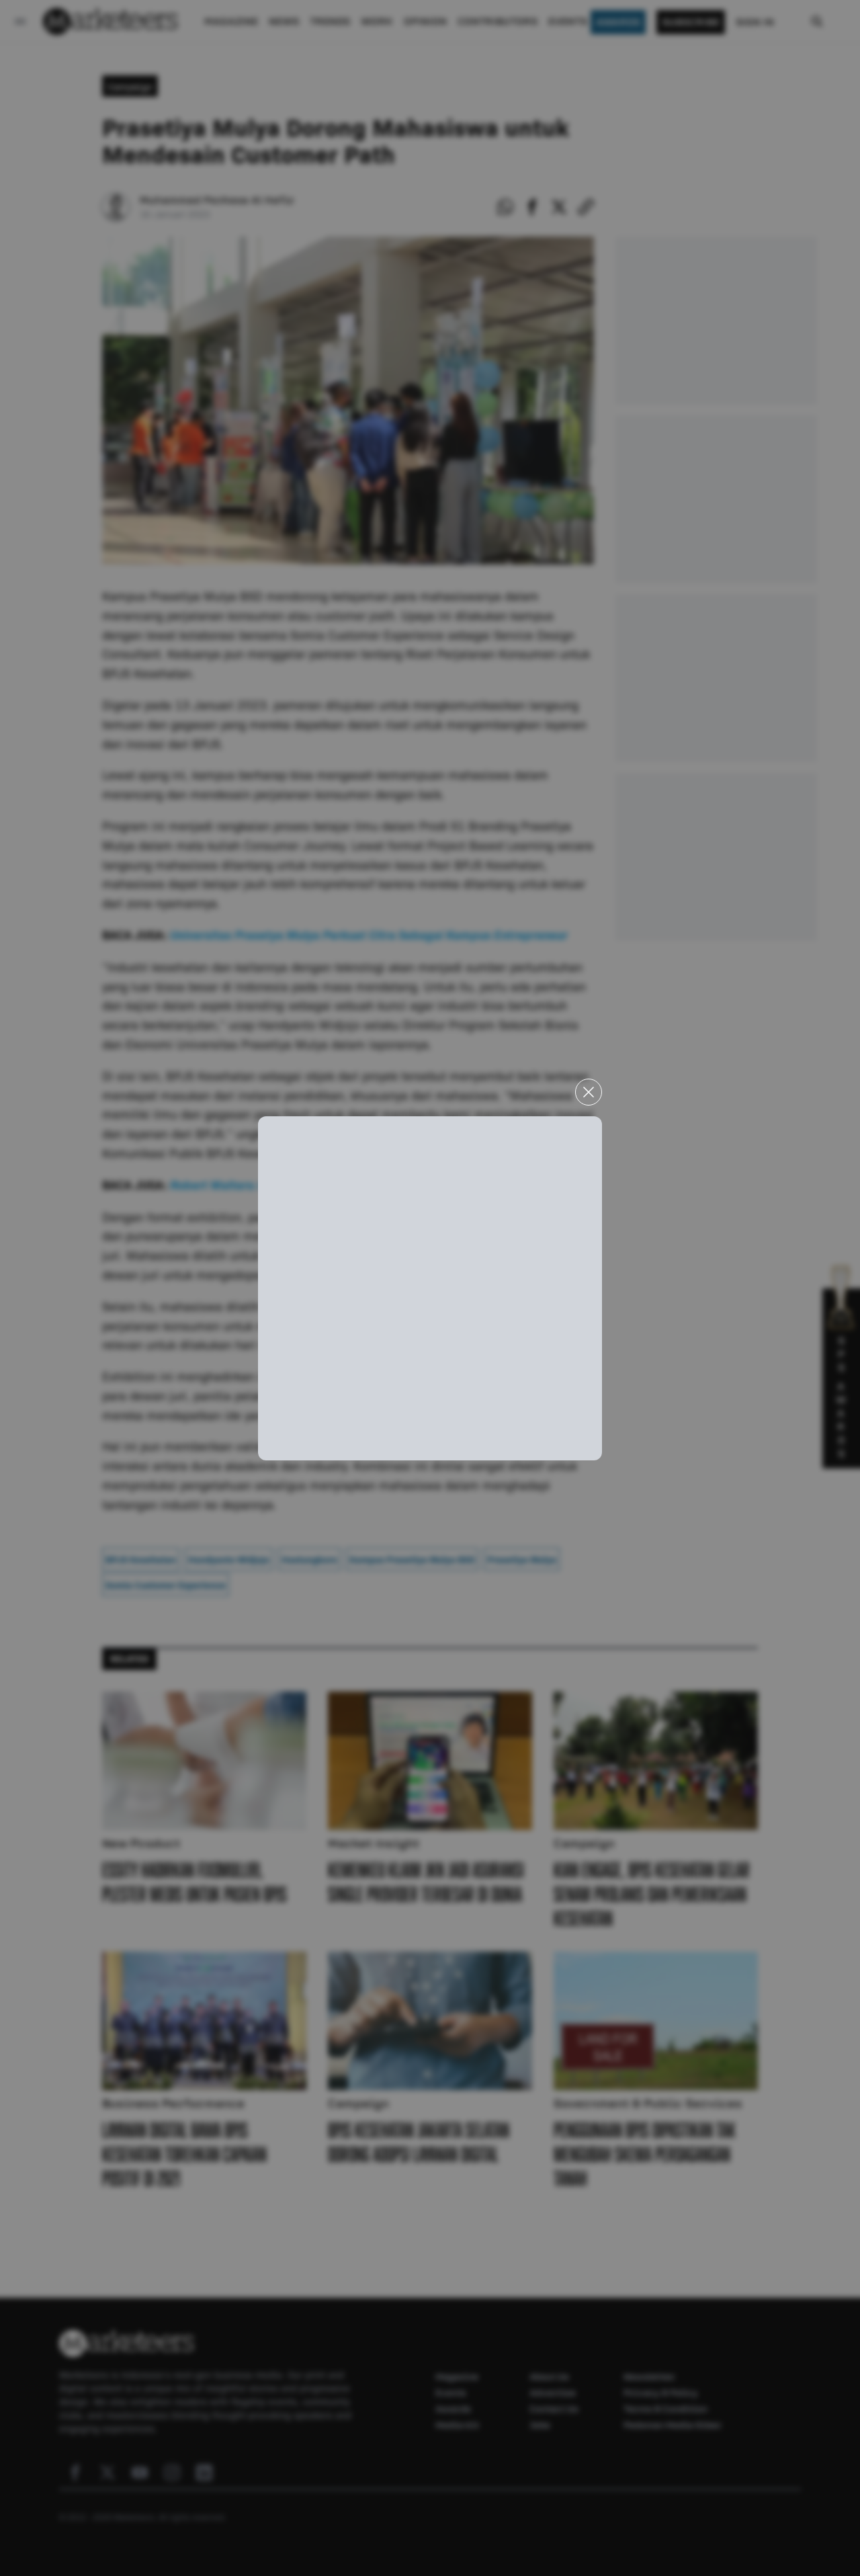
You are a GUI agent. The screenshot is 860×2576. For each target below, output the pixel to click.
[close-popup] (589, 1092)
